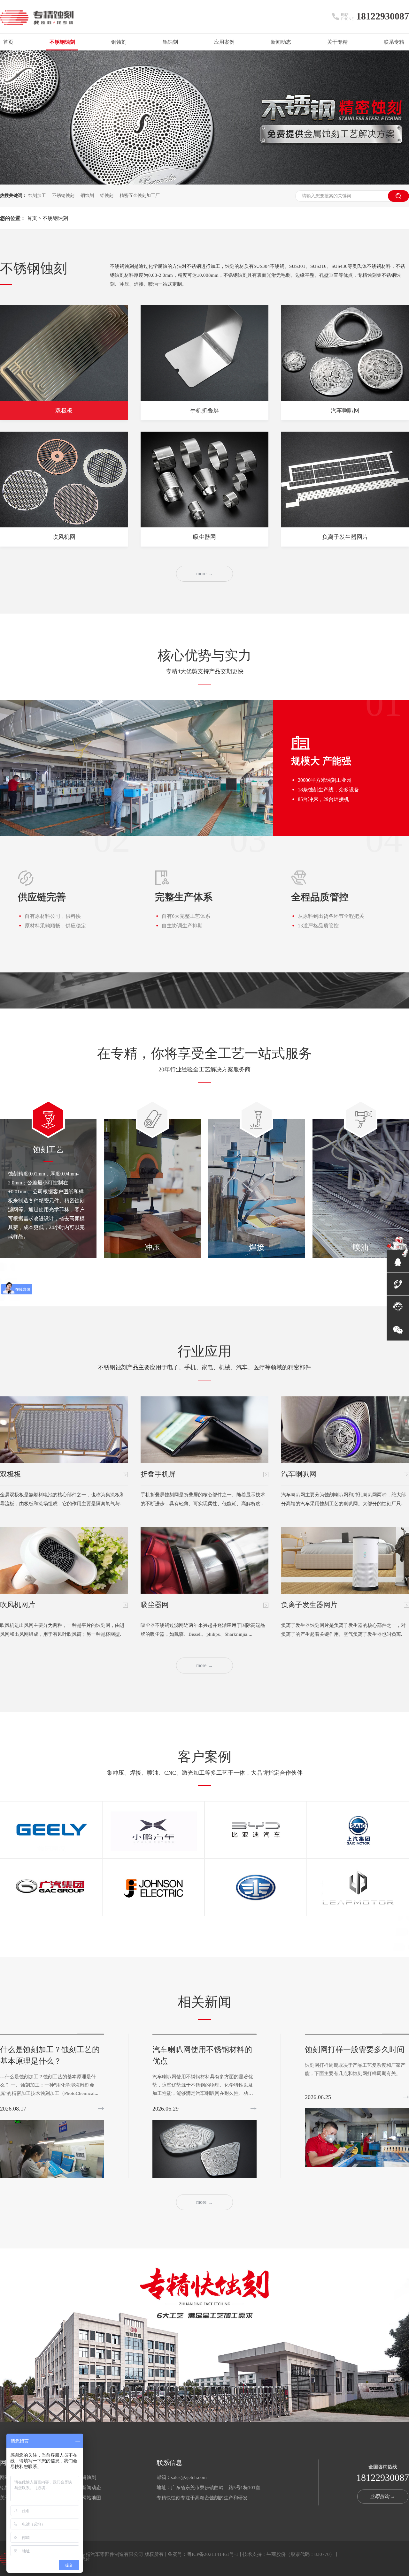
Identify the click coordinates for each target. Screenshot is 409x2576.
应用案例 (224, 42)
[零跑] (358, 1888)
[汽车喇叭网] (345, 1430)
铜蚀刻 (119, 42)
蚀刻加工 (37, 196)
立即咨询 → (383, 2497)
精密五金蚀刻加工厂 (140, 196)
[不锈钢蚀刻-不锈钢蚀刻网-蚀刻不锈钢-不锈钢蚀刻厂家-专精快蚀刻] (37, 22)
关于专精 (337, 42)
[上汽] (358, 1830)
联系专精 (394, 42)
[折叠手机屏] (204, 1430)
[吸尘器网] (204, 1560)
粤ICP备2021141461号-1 (213, 2554)
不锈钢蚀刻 (62, 42)
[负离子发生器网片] (345, 480)
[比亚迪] (256, 1830)
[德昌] (153, 1888)
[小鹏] (153, 1830)
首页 (8, 42)
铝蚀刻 (170, 42)
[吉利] (51, 1830)
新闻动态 (281, 42)
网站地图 (91, 2498)
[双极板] (64, 1430)
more (204, 574)
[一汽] (256, 1888)
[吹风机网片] (64, 1560)
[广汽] (51, 1888)
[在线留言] (398, 1307)
